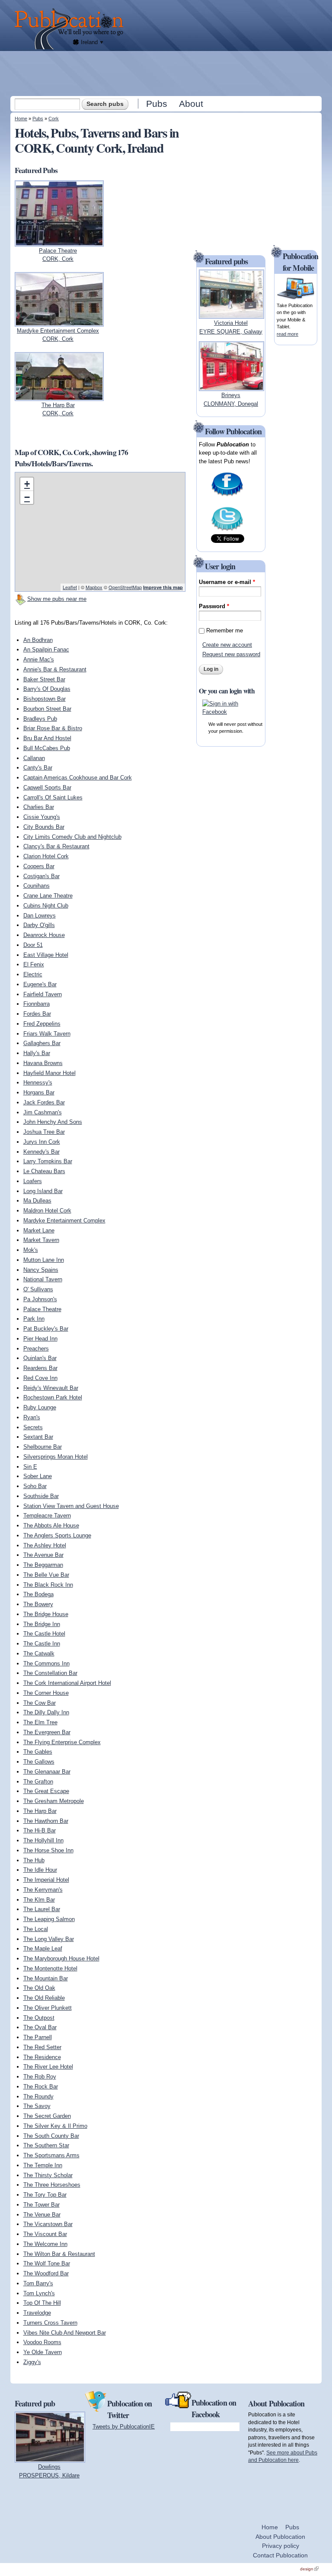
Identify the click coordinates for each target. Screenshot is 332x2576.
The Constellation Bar (50, 1673)
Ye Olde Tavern (43, 2352)
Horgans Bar (39, 1092)
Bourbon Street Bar (47, 709)
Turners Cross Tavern (50, 2323)
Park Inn (34, 1319)
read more (287, 334)
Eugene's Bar (40, 984)
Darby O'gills (39, 925)
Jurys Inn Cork (42, 1142)
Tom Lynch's (39, 2293)
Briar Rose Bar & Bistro (53, 728)
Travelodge (37, 2313)
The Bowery (38, 1604)
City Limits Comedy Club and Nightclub (72, 837)
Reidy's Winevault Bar (51, 1388)
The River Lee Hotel (48, 2067)
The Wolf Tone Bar (47, 2263)
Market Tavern (41, 1240)
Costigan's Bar (41, 876)
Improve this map (163, 587)
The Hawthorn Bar (46, 1821)
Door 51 (33, 945)
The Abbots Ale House (51, 1525)
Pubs (157, 104)
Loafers (33, 1181)
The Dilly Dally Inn (46, 1712)
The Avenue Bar (43, 1555)
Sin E (30, 1467)
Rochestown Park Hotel (53, 1397)
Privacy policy (281, 2546)
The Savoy (37, 2106)
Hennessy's (38, 1083)
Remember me (225, 630)
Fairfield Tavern (43, 994)
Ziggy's (32, 2362)
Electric (33, 974)
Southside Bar (41, 1496)
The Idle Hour (40, 1870)
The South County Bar (51, 2136)
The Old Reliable (44, 1998)
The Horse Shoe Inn (48, 1850)
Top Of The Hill (42, 2303)
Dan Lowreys (40, 916)
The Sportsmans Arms (51, 2155)
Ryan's (32, 1417)
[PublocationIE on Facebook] (227, 496)
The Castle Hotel (44, 1634)
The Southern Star (46, 2145)
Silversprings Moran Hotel (56, 1457)
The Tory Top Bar (45, 2195)
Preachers (36, 1349)
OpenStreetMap (125, 587)
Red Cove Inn (40, 1378)
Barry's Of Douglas (47, 689)
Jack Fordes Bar (44, 1102)
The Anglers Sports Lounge (57, 1535)
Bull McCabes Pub (47, 748)
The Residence (42, 2057)
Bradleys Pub (40, 719)
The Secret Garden (47, 2116)
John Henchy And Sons (53, 1122)
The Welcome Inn (45, 2244)
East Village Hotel (46, 955)
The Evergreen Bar (47, 1732)
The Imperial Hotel (46, 1880)
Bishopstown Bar (45, 699)
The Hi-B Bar (40, 1830)
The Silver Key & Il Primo (55, 2126)
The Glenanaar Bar (47, 1772)
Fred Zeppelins (42, 1024)
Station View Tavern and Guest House (71, 1506)
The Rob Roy (40, 2077)
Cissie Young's (42, 817)
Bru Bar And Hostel (47, 738)
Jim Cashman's (43, 1112)
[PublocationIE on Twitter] (227, 530)
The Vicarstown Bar (48, 2224)
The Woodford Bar (46, 2273)
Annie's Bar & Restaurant (55, 669)
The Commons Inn (46, 1663)
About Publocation (280, 2537)
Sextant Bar (38, 1437)
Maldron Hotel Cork (47, 1211)
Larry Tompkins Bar (48, 1161)
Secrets (33, 1427)
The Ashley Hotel (45, 1545)
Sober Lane (38, 1476)
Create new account (227, 645)
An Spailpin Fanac (46, 650)
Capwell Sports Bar (47, 788)
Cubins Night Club (46, 906)
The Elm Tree (40, 1722)
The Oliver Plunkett (48, 2008)
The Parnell (38, 2037)
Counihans (37, 886)
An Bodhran (38, 640)
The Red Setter (42, 2047)
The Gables (38, 1752)
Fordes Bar (37, 1014)
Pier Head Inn (40, 1339)
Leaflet (70, 587)
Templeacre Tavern (47, 1516)
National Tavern (43, 1279)
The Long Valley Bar (49, 1939)
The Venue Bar (42, 2215)
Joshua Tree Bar (44, 1132)
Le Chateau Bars (44, 1171)
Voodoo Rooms (42, 2342)
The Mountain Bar (46, 1978)
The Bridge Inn (42, 1624)
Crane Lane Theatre (48, 896)
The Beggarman (43, 1565)
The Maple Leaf (43, 1949)
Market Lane (39, 1230)
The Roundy (38, 2096)
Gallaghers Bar (42, 1043)
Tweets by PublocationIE (124, 2427)
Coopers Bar (39, 866)
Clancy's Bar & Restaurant (56, 846)
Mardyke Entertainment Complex (64, 1221)
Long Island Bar (43, 1191)
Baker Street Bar (44, 679)
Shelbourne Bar (43, 1447)
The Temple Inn (43, 2165)
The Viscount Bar (45, 2234)
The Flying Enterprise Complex (62, 1742)
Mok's (31, 1250)
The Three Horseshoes (52, 2185)
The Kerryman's (43, 1890)
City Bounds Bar (44, 827)
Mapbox (94, 587)
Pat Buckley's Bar (46, 1329)
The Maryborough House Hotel (61, 1958)
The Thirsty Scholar (48, 2175)
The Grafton (38, 1782)
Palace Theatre (42, 1309)
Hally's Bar (37, 1053)
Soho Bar (35, 1486)
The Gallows (39, 1762)
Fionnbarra (37, 1004)
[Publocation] (71, 29)
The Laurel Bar (42, 1909)
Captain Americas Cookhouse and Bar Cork (78, 778)
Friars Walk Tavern (47, 1034)
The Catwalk (39, 1654)
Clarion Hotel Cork (46, 856)
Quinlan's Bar (40, 1358)
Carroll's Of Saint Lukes (53, 797)
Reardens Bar (40, 1368)
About (191, 104)
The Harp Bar (40, 1811)
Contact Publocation (280, 2555)
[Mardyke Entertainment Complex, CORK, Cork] (59, 322)
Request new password (231, 654)
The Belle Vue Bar (46, 1575)
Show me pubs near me (57, 599)
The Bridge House (46, 1614)
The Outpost (39, 2018)
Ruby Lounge (40, 1407)
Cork (54, 119)
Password (214, 606)
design (309, 2569)
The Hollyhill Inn (43, 1840)
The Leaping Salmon (49, 1919)
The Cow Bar (40, 1703)
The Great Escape (46, 1791)
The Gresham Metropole (54, 1801)
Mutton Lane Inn (44, 1260)
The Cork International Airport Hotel (67, 1683)
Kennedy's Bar (41, 1152)
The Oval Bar (40, 2027)
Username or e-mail (227, 582)
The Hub (34, 1860)
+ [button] (27, 484)
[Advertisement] (167, 73)
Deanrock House (44, 935)
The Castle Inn (42, 1644)
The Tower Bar (41, 2205)
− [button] (27, 497)
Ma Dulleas (37, 1201)
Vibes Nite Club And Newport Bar (65, 2333)
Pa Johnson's (40, 1299)
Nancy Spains (41, 1270)
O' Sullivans (38, 1289)
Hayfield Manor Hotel (49, 1073)
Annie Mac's (39, 659)
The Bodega (38, 1594)
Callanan (34, 758)
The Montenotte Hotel (50, 1968)
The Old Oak (39, 1988)
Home (21, 119)
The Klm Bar (39, 1900)
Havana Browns (43, 1063)
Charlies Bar (39, 807)
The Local (36, 1929)
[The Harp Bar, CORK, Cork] (59, 396)
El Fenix (34, 964)
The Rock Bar (41, 2087)
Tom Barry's (38, 2283)
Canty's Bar (38, 768)
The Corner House (46, 1693)
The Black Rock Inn (48, 1585)
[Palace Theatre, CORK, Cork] (59, 242)
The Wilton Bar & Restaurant (59, 2254)
